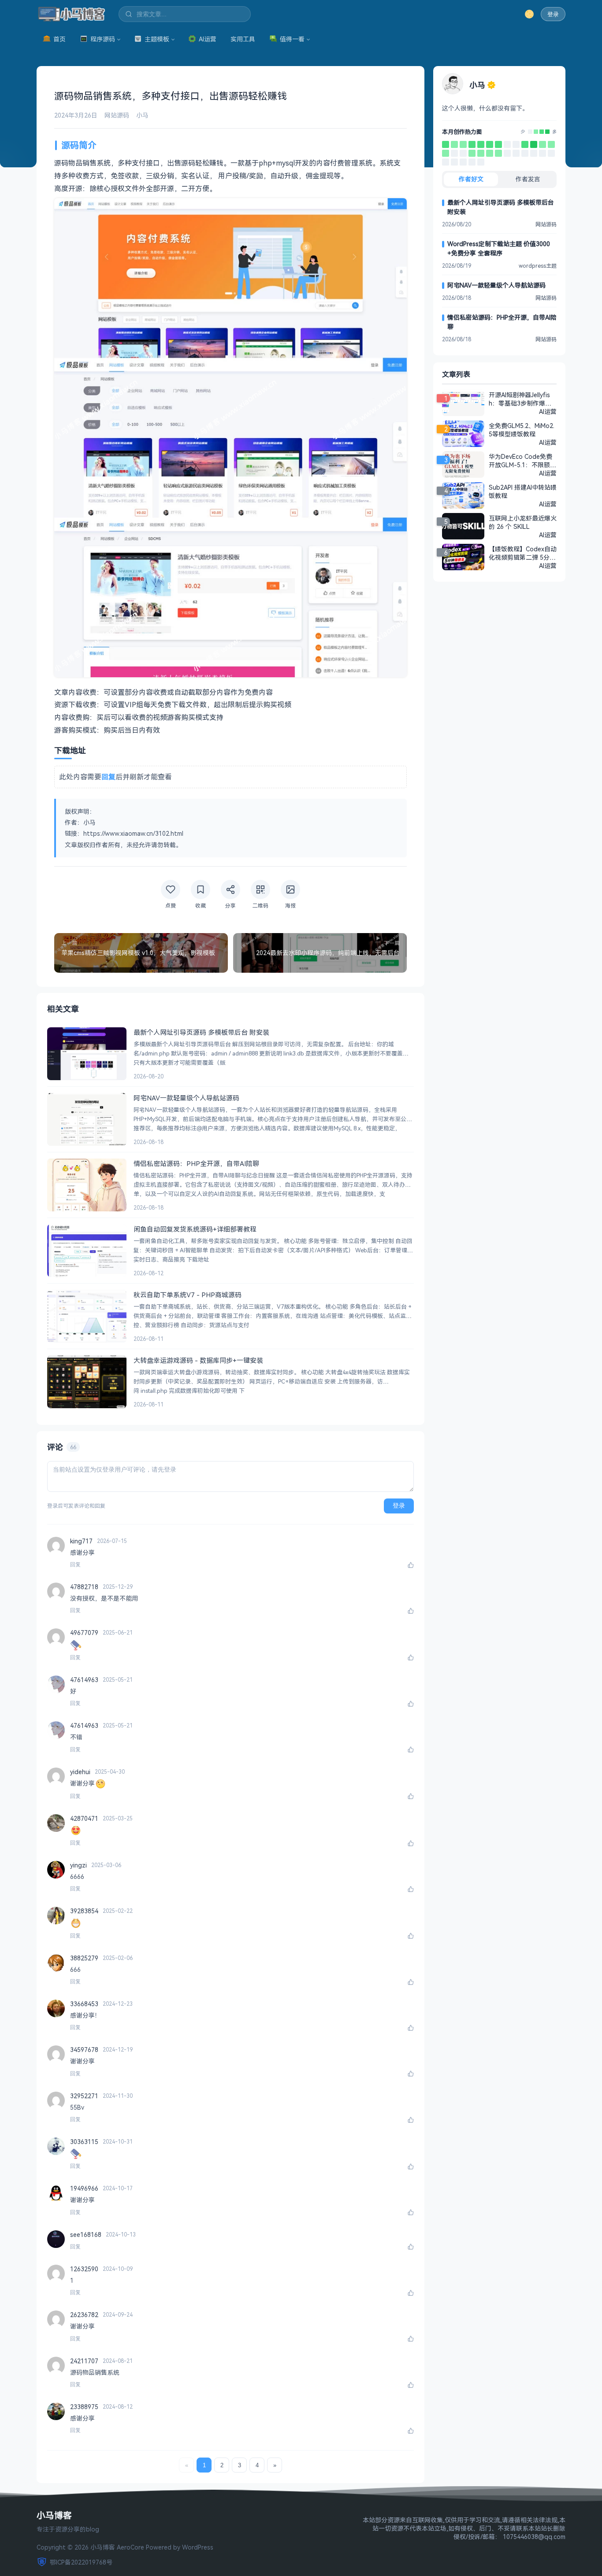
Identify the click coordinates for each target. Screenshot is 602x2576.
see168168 (86, 2235)
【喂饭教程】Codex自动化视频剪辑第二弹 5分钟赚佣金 (523, 553)
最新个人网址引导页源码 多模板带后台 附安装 (501, 207)
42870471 (84, 1818)
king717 (81, 1541)
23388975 (84, 2407)
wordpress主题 (538, 266)
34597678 (84, 2050)
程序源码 (103, 39)
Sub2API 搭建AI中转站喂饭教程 (523, 491)
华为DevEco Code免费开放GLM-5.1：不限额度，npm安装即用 (520, 461)
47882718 (84, 1587)
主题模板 (157, 39)
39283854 (84, 1911)
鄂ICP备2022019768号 (81, 2562)
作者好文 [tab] (471, 179)
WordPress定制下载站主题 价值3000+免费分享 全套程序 (499, 248)
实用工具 (243, 39)
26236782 (84, 2315)
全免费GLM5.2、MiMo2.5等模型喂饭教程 (522, 430)
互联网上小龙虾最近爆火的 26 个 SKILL (523, 522)
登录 (553, 14)
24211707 (84, 2361)
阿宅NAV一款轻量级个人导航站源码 (496, 285)
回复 (75, 1565)
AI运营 (208, 39)
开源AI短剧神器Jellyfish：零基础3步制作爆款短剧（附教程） (520, 399)
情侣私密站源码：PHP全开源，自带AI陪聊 (502, 322)
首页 (59, 39)
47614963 (84, 1680)
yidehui (80, 1772)
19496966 (84, 2188)
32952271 (84, 2096)
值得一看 (292, 39)
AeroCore (130, 2547)
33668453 (84, 2004)
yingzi (78, 1865)
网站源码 (117, 115)
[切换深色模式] (529, 14)
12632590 (84, 2269)
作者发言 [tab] (528, 179)
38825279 (84, 1958)
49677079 (84, 1633)
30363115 (84, 2142)
